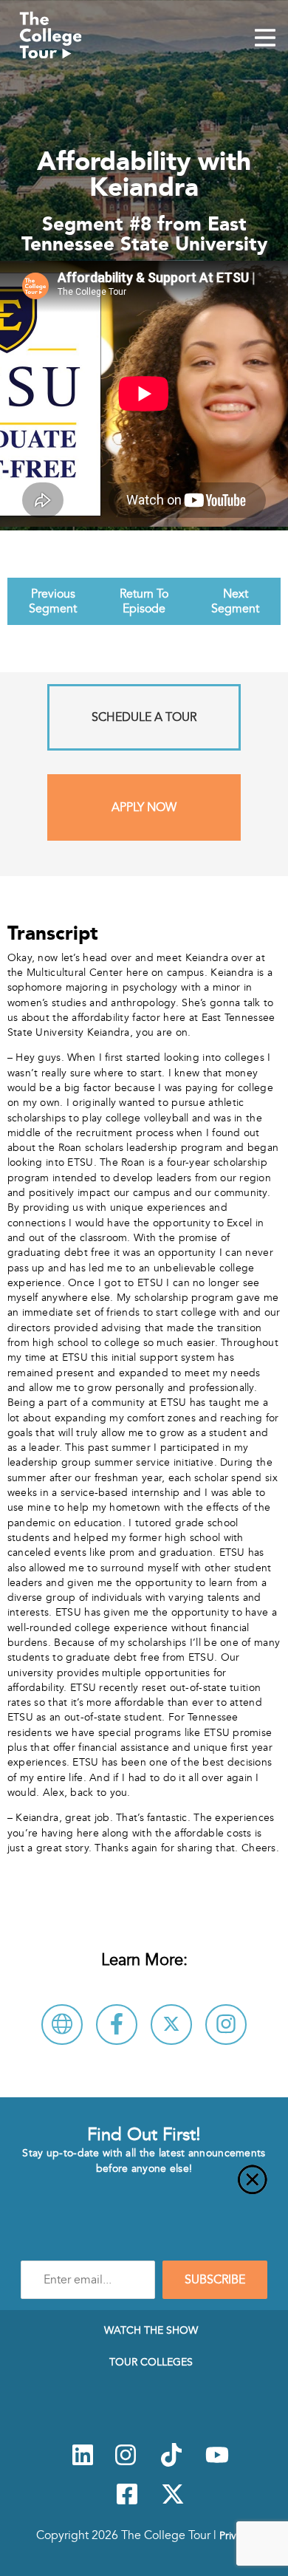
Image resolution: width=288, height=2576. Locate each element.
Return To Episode (144, 601)
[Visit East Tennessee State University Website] (62, 2025)
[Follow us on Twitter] (173, 2502)
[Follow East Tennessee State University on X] (171, 2025)
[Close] (144, 2188)
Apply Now (144, 807)
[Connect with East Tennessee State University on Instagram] (226, 2025)
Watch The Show (151, 2330)
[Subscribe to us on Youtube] (217, 2463)
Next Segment (235, 601)
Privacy (236, 2535)
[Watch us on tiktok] (171, 2463)
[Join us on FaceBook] (127, 2502)
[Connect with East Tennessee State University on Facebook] (117, 2025)
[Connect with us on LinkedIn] (83, 2463)
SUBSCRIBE (215, 2280)
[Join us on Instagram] (126, 2463)
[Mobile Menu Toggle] (265, 39)
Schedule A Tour (144, 717)
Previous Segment (53, 601)
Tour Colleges (151, 2362)
